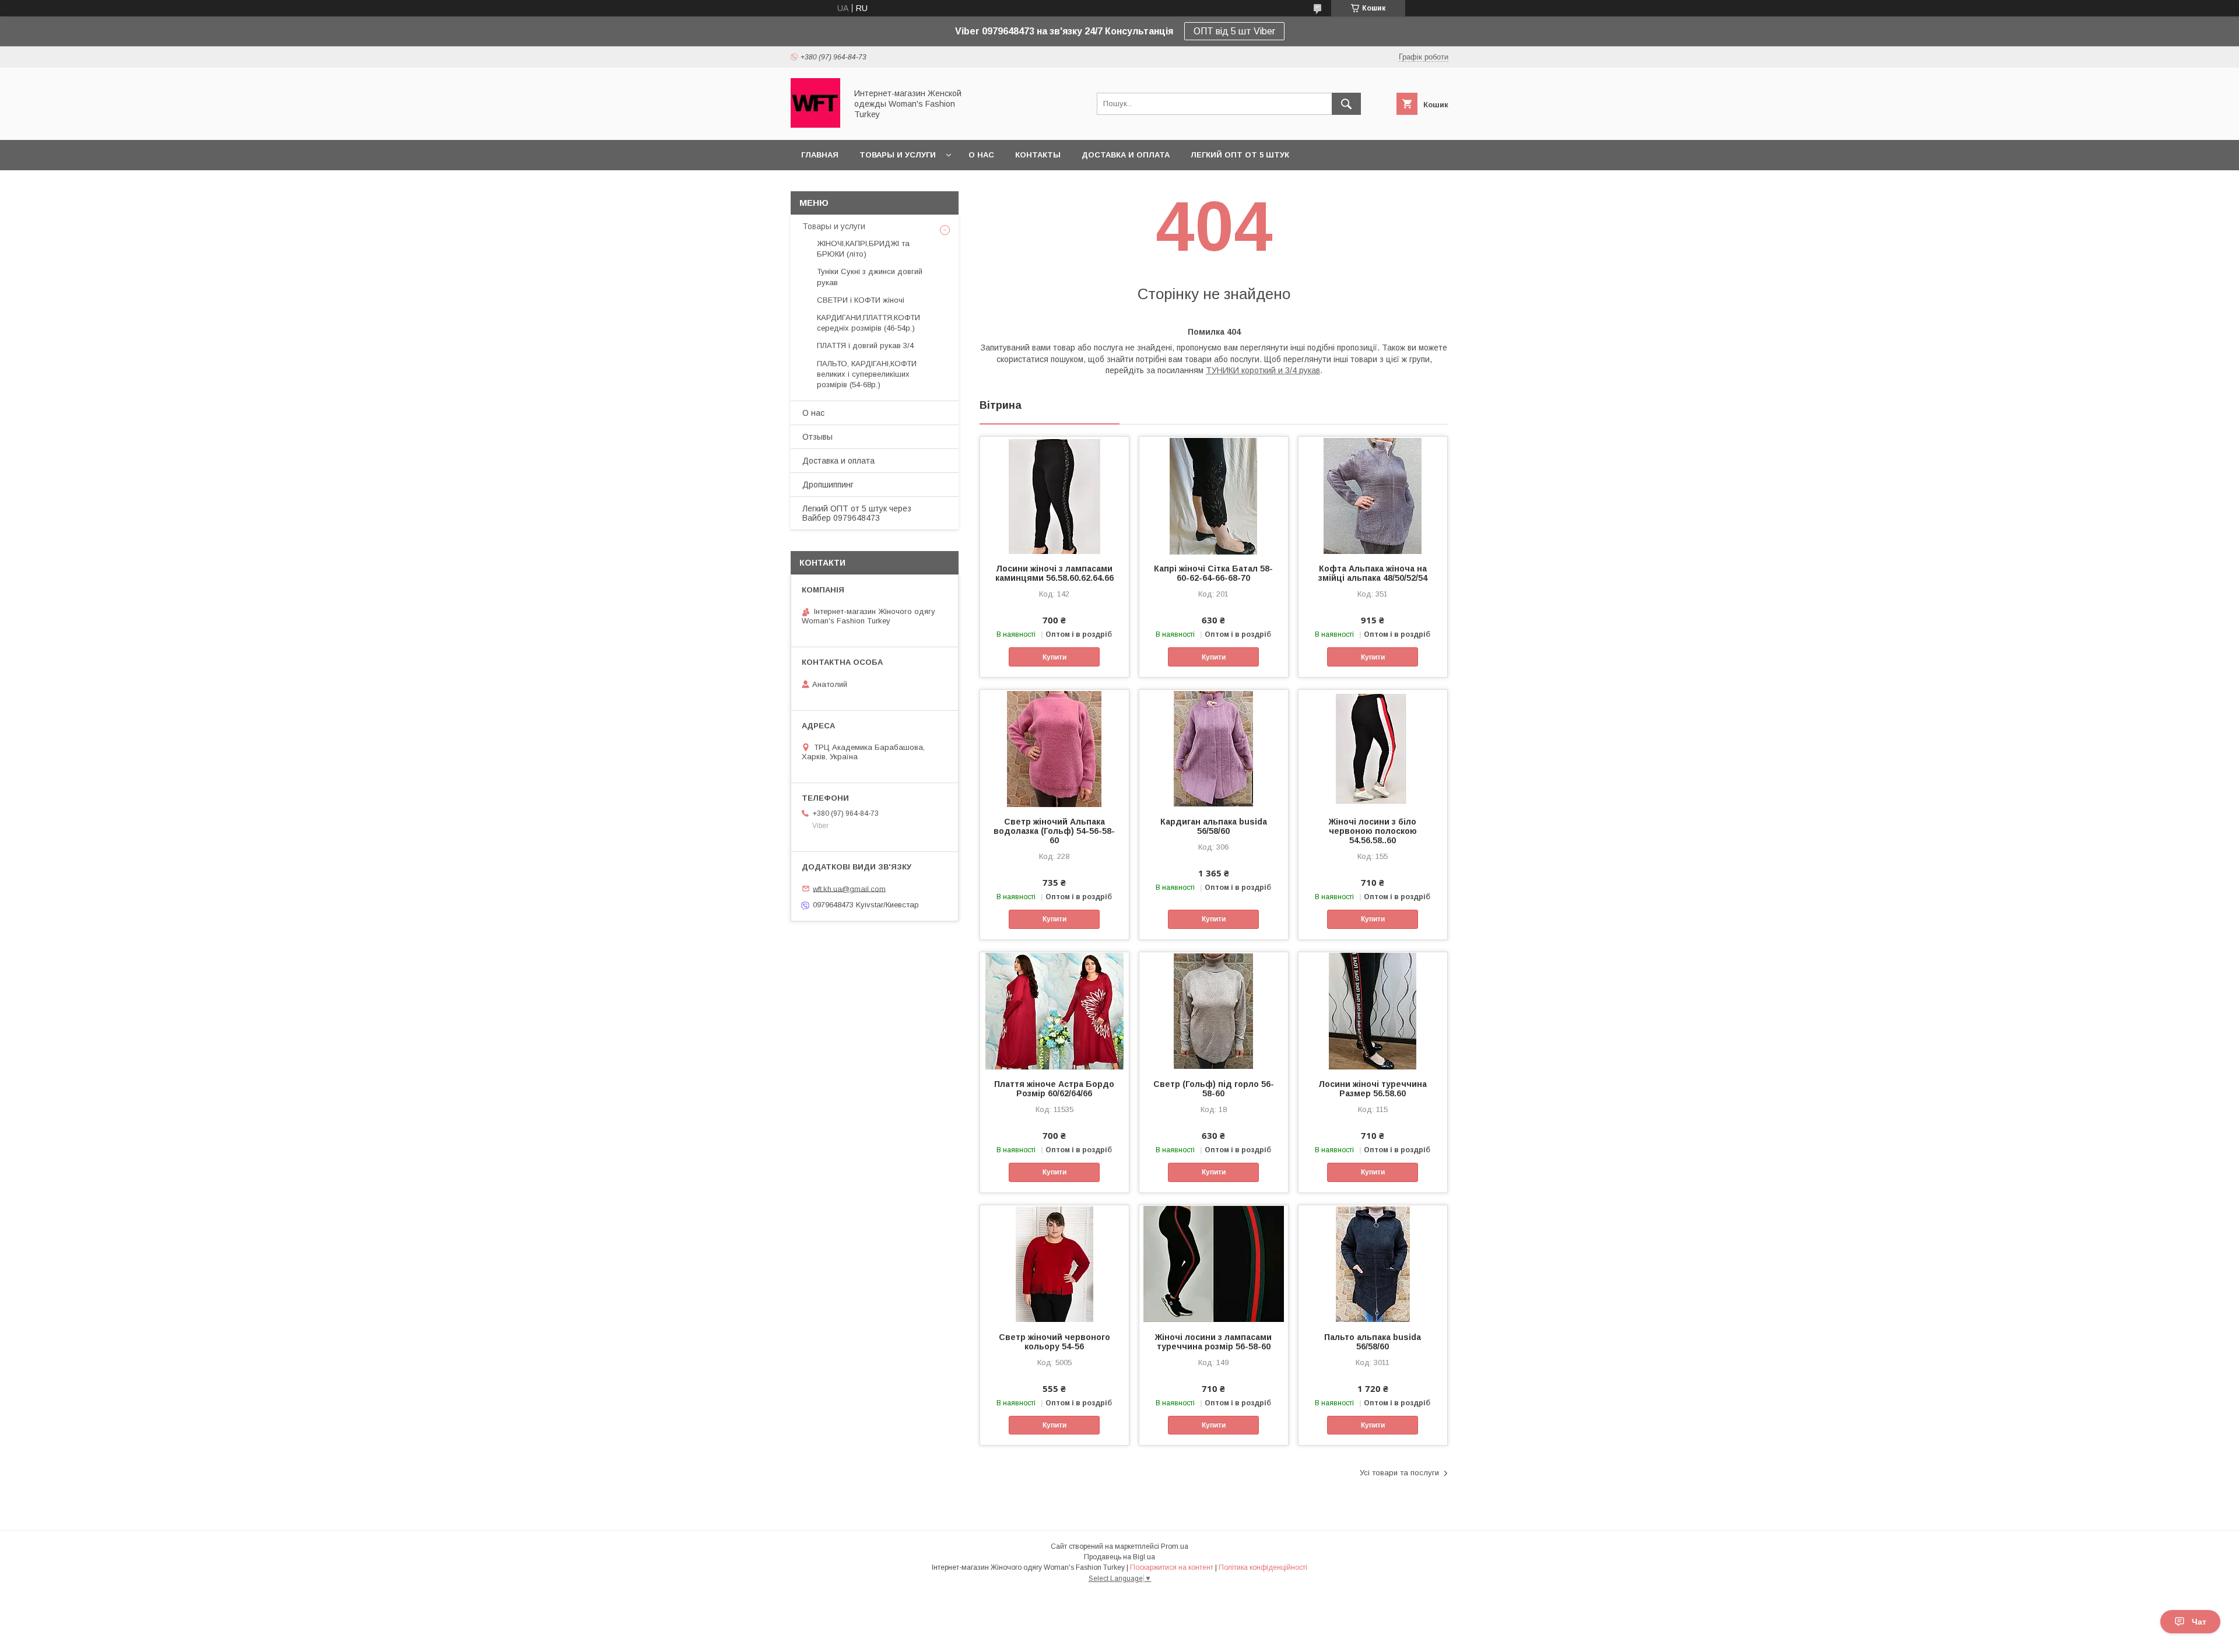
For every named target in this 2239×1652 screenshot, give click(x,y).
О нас (981, 155)
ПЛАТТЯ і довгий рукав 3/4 (865, 346)
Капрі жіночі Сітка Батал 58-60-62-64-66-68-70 (1213, 573)
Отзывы (817, 437)
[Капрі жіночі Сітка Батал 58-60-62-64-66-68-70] (1214, 495)
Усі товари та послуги (1399, 1473)
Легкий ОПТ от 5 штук (1240, 155)
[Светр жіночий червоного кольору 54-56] (1054, 1264)
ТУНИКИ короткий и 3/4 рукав (1263, 370)
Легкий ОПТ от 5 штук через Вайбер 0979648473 (857, 513)
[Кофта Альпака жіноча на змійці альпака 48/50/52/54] (1373, 495)
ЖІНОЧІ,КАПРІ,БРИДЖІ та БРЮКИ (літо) (863, 249)
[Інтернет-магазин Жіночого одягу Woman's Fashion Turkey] (815, 125)
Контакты (1038, 155)
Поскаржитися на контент (1172, 1567)
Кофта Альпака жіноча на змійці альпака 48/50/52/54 (1373, 573)
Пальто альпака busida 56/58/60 (1373, 1342)
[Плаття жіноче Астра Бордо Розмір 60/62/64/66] (1054, 1011)
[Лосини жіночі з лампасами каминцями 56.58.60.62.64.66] (1054, 495)
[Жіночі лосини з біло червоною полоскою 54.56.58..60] (1373, 748)
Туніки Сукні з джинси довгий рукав (870, 277)
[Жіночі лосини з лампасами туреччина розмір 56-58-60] (1214, 1264)
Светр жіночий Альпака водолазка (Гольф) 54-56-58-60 (1054, 831)
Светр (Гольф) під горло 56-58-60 (1214, 1089)
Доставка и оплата (1126, 155)
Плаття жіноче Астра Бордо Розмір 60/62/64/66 (1054, 1089)
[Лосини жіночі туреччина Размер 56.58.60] (1373, 1011)
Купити (1054, 657)
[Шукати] (1346, 104)
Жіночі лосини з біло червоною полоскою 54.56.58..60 (1373, 831)
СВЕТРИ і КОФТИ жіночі (861, 300)
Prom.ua (1175, 1546)
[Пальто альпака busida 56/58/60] (1373, 1264)
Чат (2199, 1622)
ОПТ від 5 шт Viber (1234, 31)
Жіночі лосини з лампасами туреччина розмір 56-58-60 (1213, 1342)
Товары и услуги (898, 155)
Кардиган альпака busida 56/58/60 (1214, 826)
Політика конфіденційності (1263, 1567)
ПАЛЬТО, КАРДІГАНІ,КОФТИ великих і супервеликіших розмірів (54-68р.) (867, 374)
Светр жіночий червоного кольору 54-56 (1054, 1342)
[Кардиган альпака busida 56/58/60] (1214, 748)
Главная (820, 155)
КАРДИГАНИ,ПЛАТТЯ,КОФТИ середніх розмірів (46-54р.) (868, 323)
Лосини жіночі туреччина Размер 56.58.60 (1373, 1089)
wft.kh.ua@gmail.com (849, 888)
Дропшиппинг (828, 485)
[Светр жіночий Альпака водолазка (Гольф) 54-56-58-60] (1054, 748)
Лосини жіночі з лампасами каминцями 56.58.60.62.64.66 (1054, 573)
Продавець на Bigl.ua (1119, 1557)
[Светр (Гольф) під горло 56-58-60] (1214, 1011)
